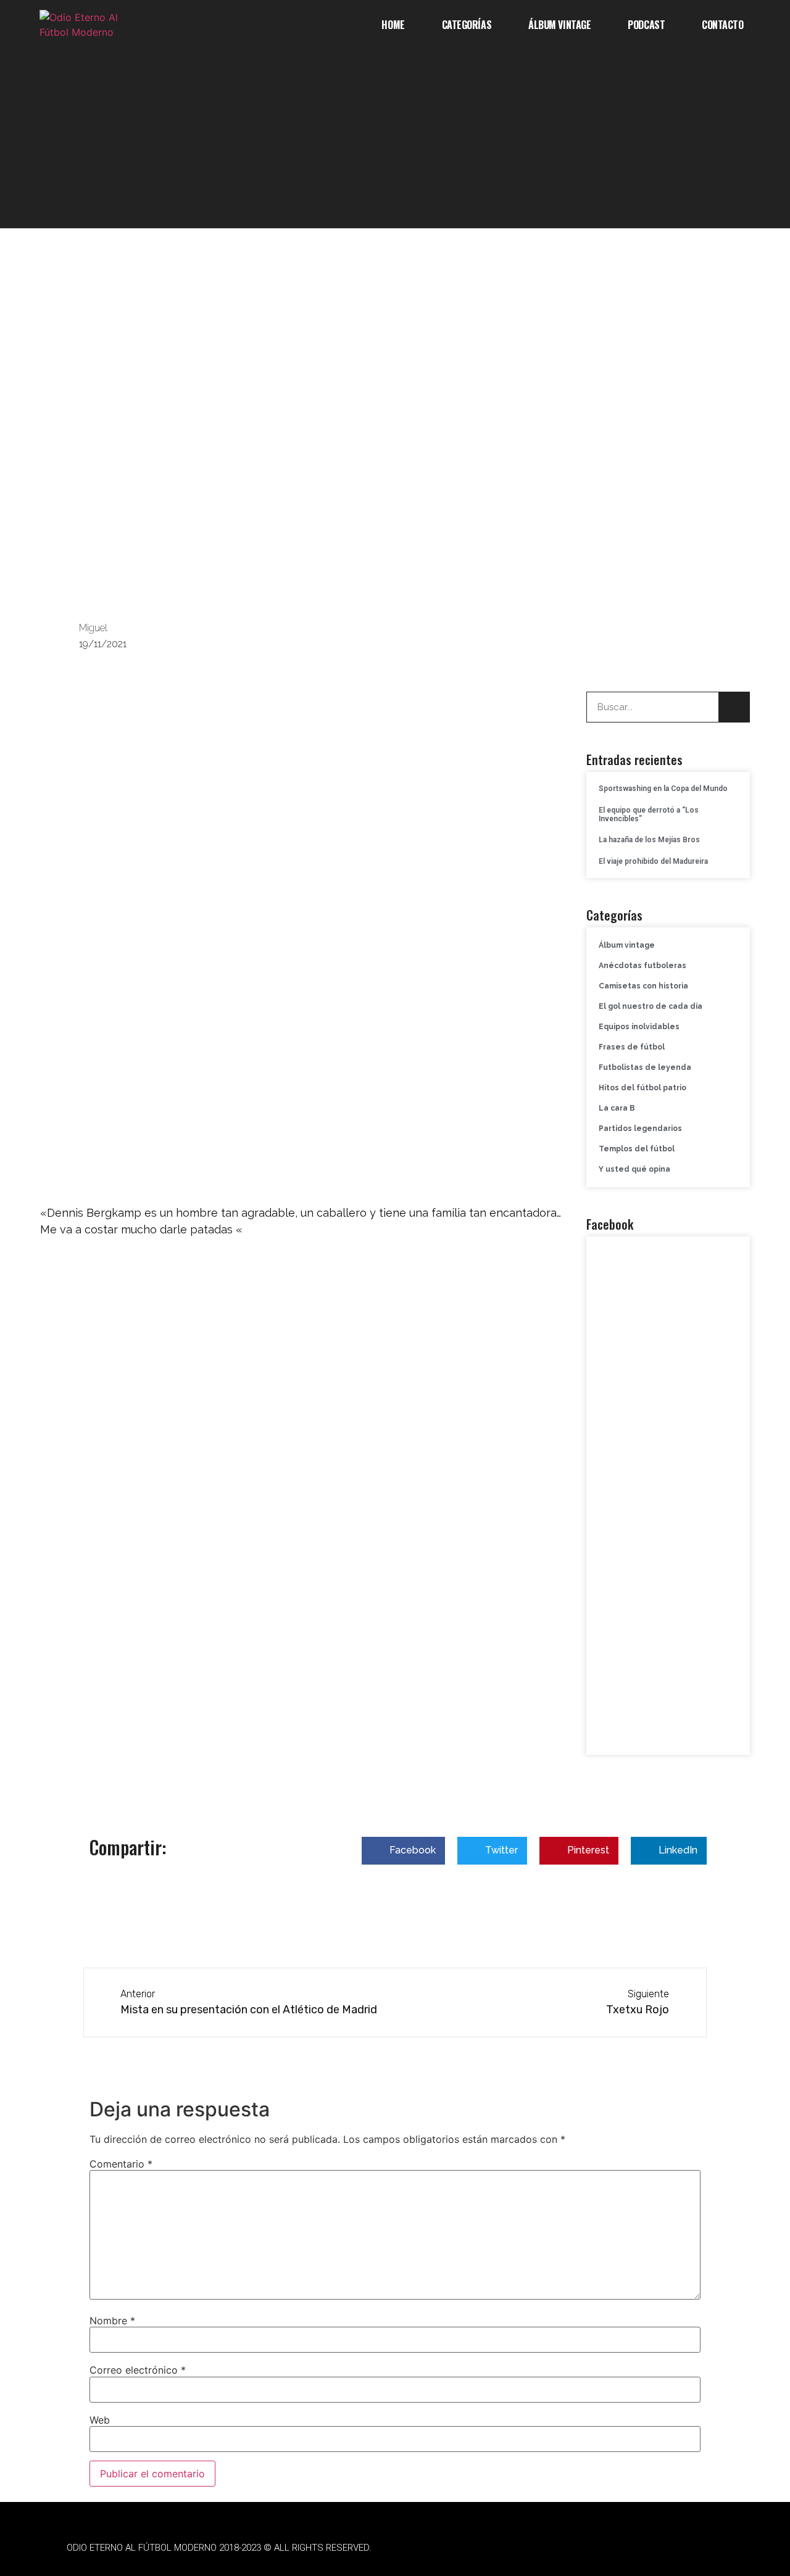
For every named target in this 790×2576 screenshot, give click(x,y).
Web (100, 2420)
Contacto (722, 25)
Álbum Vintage (559, 25)
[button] (403, 1851)
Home (393, 25)
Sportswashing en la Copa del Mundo (663, 789)
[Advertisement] (395, 142)
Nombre (112, 2321)
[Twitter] (571, 2548)
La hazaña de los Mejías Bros (649, 840)
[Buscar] (734, 707)
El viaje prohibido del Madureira (653, 861)
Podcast (646, 25)
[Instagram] (605, 2548)
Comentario (121, 2164)
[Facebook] (537, 2548)
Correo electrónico (138, 2370)
